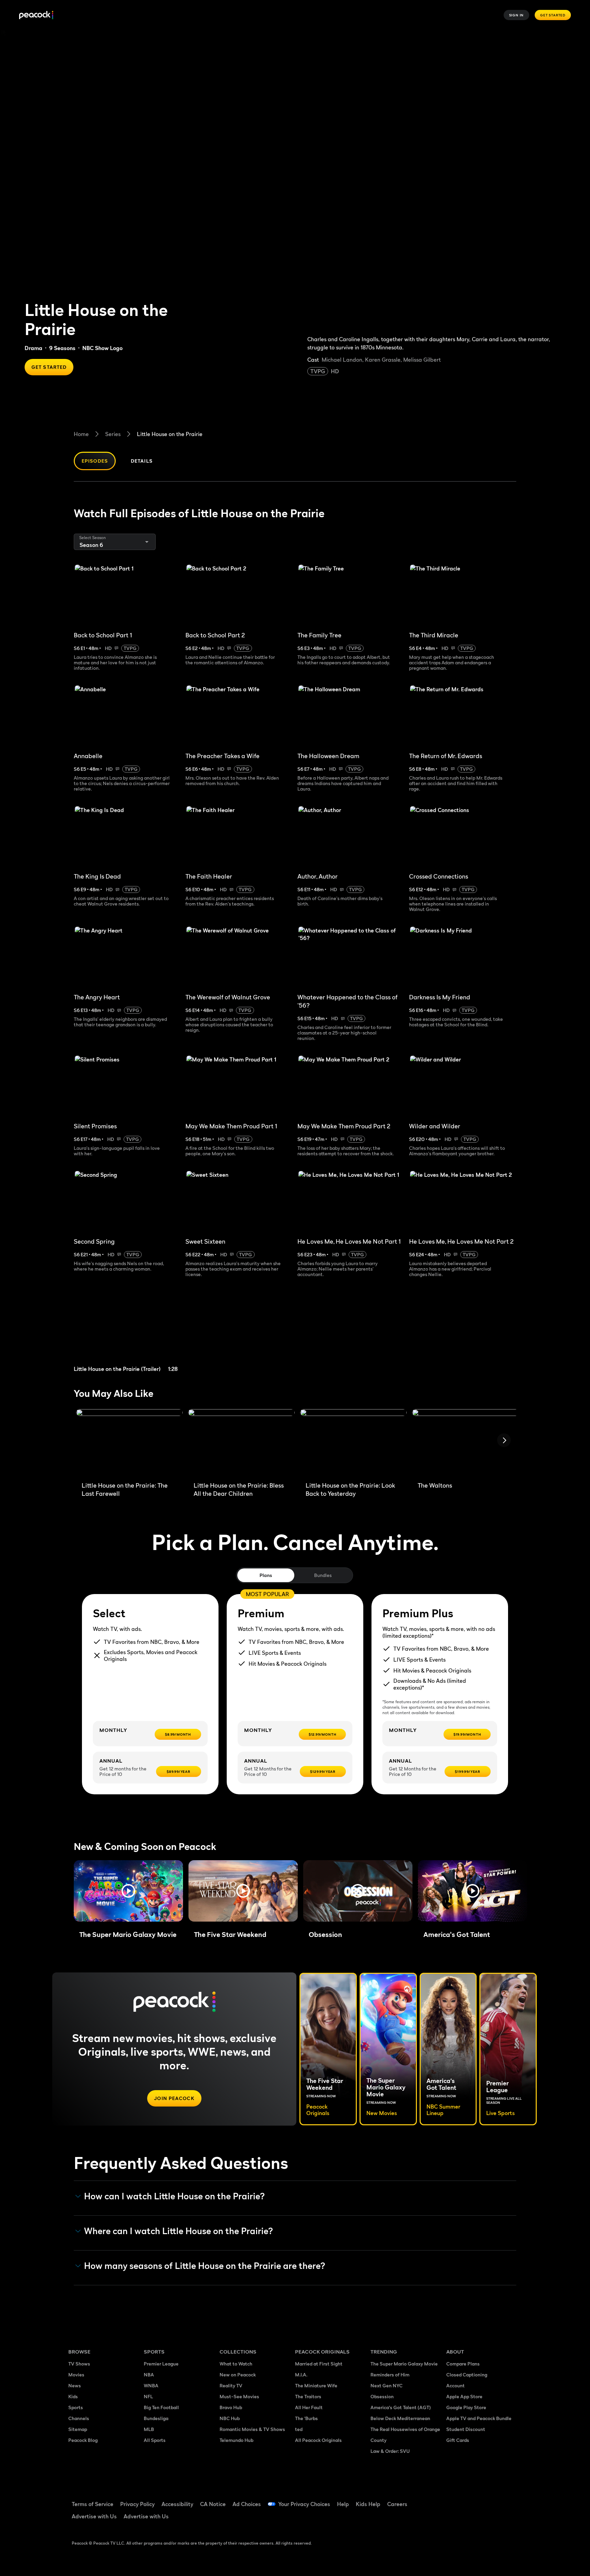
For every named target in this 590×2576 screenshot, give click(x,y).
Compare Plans (463, 2364)
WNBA (151, 2385)
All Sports (155, 2440)
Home (81, 434)
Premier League (161, 2364)
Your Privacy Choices (304, 2504)
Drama (33, 348)
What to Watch (236, 2364)
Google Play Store (466, 2407)
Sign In (517, 15)
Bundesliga (156, 2418)
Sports (76, 2407)
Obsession (382, 2396)
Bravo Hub (231, 2407)
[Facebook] (455, 2500)
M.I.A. (301, 2375)
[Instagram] (509, 2500)
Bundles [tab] (323, 1575)
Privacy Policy (137, 2504)
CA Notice (213, 2504)
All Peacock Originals (318, 2440)
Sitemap (78, 2429)
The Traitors (308, 2396)
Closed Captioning (467, 2375)
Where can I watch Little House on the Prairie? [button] (179, 2231)
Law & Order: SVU (390, 2451)
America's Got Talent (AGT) (401, 2407)
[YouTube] (491, 2500)
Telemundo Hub (236, 2440)
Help (343, 2504)
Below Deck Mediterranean (400, 2418)
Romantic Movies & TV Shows (252, 2429)
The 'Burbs (306, 2418)
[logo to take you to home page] (36, 15)
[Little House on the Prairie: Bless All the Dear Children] (241, 1443)
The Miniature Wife (316, 2385)
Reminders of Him (390, 2375)
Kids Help (368, 2504)
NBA (149, 2375)
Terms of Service (93, 2504)
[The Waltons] (465, 1443)
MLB (149, 2429)
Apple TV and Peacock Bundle (479, 2418)
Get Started (553, 15)
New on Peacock (238, 2375)
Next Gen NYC (387, 2385)
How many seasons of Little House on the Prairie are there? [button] (205, 2266)
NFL (148, 2396)
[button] (128, 1891)
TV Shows (79, 2364)
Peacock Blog (83, 2440)
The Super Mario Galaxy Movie (404, 2364)
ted (299, 2429)
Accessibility (177, 2504)
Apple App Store (464, 2396)
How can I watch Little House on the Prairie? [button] (174, 2196)
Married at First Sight (319, 2364)
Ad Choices (247, 2504)
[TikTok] (473, 2500)
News (75, 2385)
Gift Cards (458, 2440)
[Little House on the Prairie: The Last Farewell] (129, 1443)
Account (455, 2385)
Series (113, 434)
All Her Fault (309, 2407)
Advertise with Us (94, 2516)
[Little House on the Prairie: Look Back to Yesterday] (353, 1443)
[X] (455, 2519)
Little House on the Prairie (170, 434)
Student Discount (466, 2429)
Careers (397, 2504)
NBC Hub (230, 2418)
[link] (127, 1333)
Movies (76, 2375)
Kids (73, 2396)
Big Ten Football (161, 2407)
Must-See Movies (239, 2396)
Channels (79, 2418)
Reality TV (231, 2385)
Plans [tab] (266, 1575)
